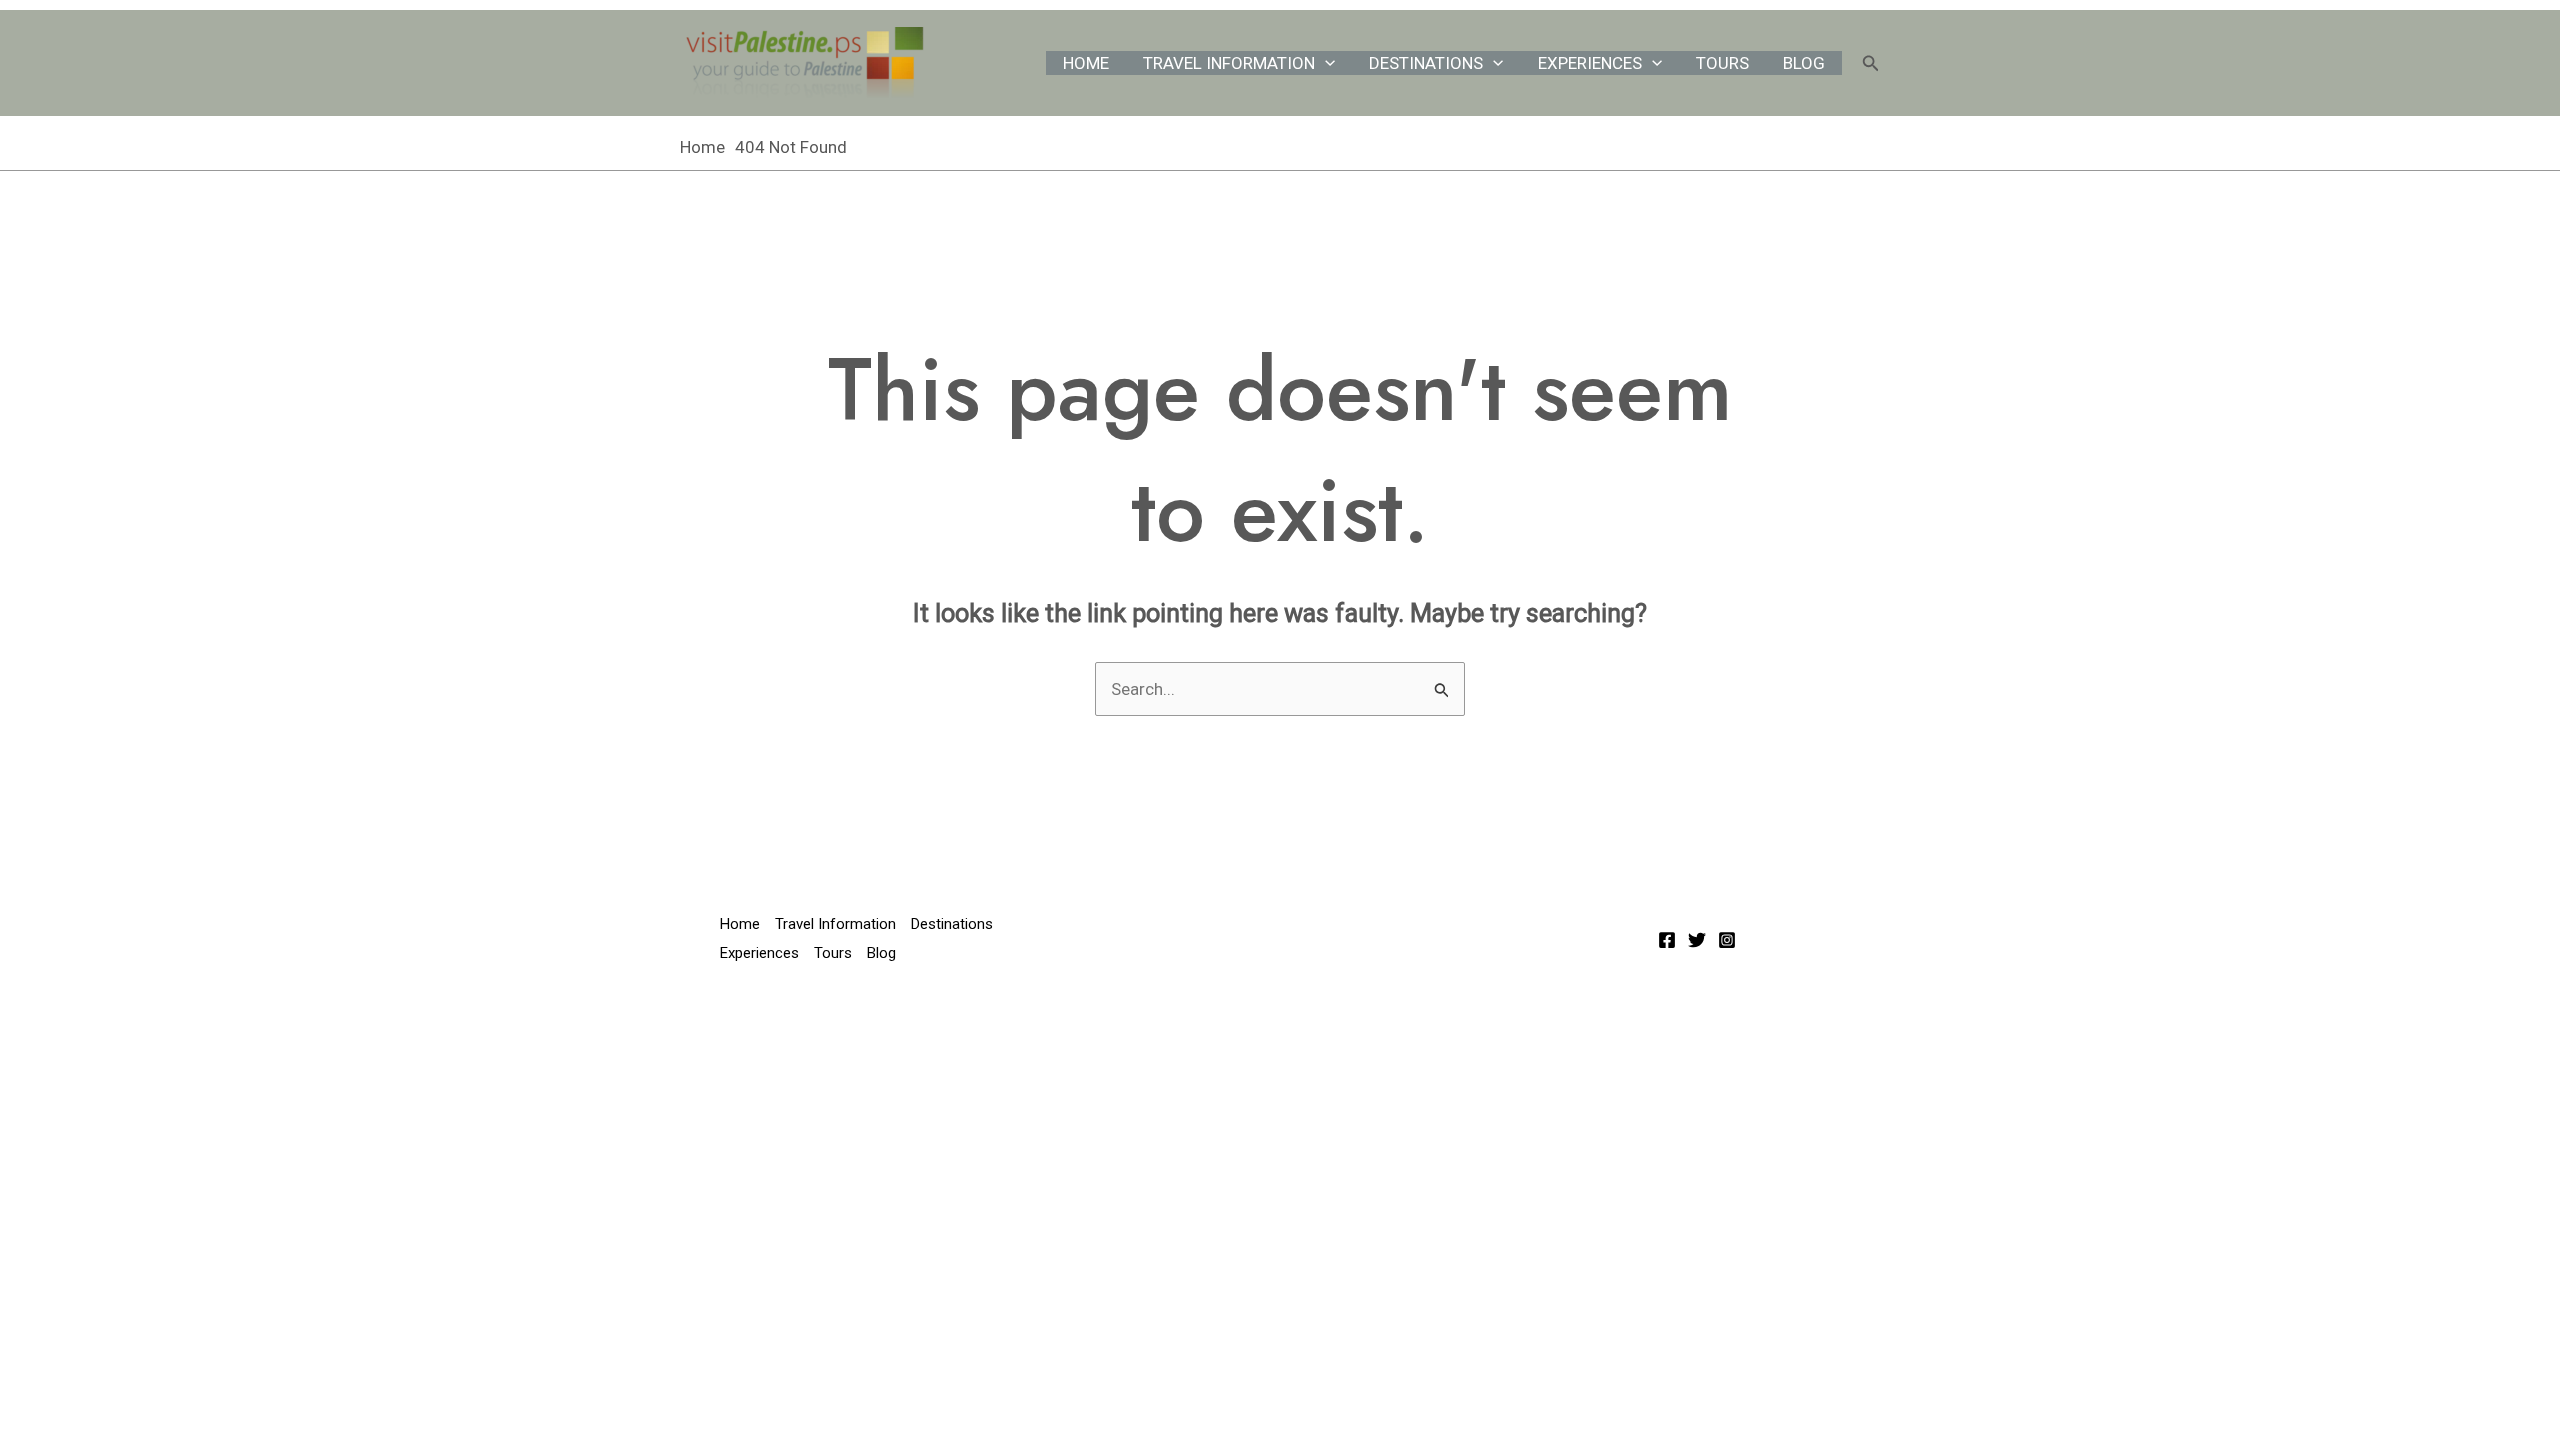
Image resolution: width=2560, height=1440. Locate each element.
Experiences (1590, 63)
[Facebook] (1667, 940)
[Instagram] (1727, 940)
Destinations (1426, 63)
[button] (1325, 63)
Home (1086, 63)
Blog (1804, 63)
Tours (1722, 63)
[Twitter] (1697, 940)
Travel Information (1229, 63)
